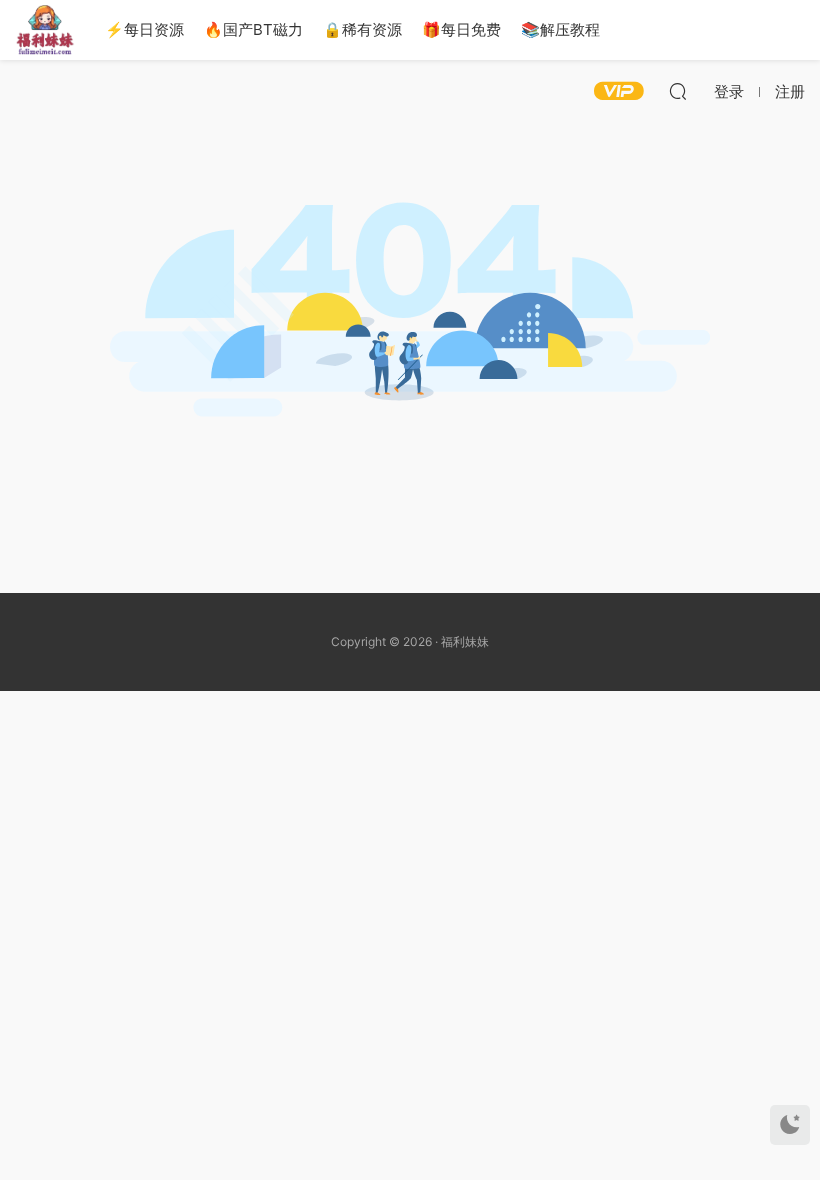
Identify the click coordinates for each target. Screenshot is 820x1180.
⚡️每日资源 (144, 29)
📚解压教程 (560, 29)
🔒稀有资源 (362, 29)
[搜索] (678, 91)
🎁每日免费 (461, 29)
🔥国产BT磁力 (253, 29)
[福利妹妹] (45, 30)
